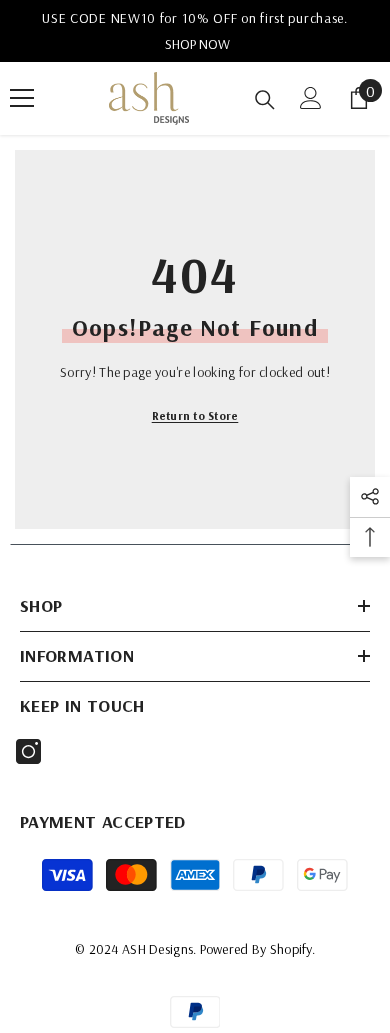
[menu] (22, 98)
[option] (195, 31)
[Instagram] (28, 751)
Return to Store (195, 415)
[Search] (265, 100)
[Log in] (311, 98)
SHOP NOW (197, 44)
